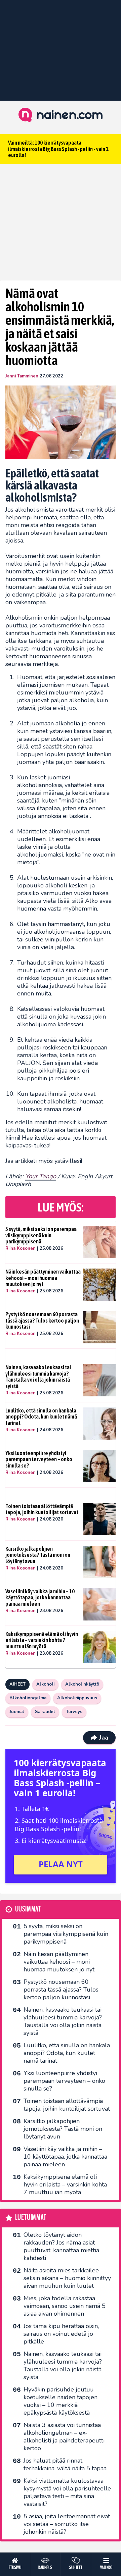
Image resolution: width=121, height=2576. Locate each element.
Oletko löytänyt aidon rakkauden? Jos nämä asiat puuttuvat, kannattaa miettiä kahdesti (61, 2246)
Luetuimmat (31, 2218)
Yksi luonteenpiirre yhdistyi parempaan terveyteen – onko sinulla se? (39, 1459)
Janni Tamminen (22, 376)
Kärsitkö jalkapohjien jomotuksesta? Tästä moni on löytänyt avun (38, 1555)
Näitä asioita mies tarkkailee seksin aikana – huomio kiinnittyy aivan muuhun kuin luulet (67, 2278)
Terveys (74, 1712)
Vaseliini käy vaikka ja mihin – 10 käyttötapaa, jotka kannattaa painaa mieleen (40, 1598)
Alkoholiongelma (28, 1698)
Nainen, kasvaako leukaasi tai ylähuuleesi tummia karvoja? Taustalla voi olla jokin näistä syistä (38, 1377)
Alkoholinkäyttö (82, 1684)
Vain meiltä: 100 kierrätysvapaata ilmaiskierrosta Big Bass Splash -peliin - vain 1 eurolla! (58, 149)
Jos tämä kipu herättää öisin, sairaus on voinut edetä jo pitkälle (61, 2334)
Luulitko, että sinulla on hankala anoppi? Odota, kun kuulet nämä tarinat (41, 1417)
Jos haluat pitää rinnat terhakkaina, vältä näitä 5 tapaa (65, 2464)
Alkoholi (45, 1684)
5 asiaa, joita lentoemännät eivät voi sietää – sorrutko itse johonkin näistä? (67, 2524)
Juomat (17, 1712)
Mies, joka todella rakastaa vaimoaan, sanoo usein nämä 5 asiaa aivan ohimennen (65, 2306)
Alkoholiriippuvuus (77, 1698)
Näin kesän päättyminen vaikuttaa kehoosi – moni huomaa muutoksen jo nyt (43, 1278)
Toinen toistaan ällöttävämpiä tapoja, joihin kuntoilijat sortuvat (42, 1509)
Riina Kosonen (21, 1248)
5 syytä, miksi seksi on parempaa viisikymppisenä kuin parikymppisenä (41, 1235)
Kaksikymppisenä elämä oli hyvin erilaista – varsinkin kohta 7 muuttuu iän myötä (42, 1640)
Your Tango (41, 1176)
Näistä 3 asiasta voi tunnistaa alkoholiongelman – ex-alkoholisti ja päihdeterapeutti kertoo (64, 2437)
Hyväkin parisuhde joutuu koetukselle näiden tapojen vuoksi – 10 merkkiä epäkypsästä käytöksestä (61, 2401)
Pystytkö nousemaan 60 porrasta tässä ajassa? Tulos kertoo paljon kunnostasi (42, 1320)
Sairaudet (45, 1712)
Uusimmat (28, 1909)
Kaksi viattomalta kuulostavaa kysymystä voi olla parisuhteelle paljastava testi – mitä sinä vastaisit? (67, 2492)
